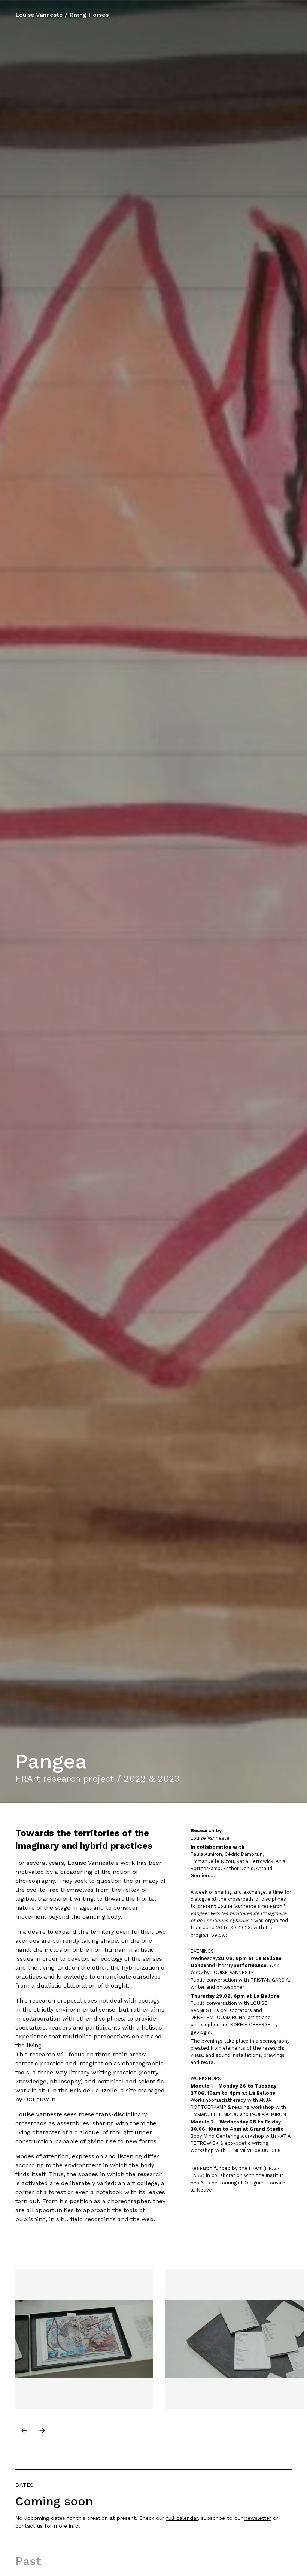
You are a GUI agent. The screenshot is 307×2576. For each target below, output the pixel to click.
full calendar (182, 2518)
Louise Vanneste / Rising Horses (62, 15)
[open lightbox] (84, 2338)
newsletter (258, 2518)
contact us (29, 2526)
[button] (284, 15)
